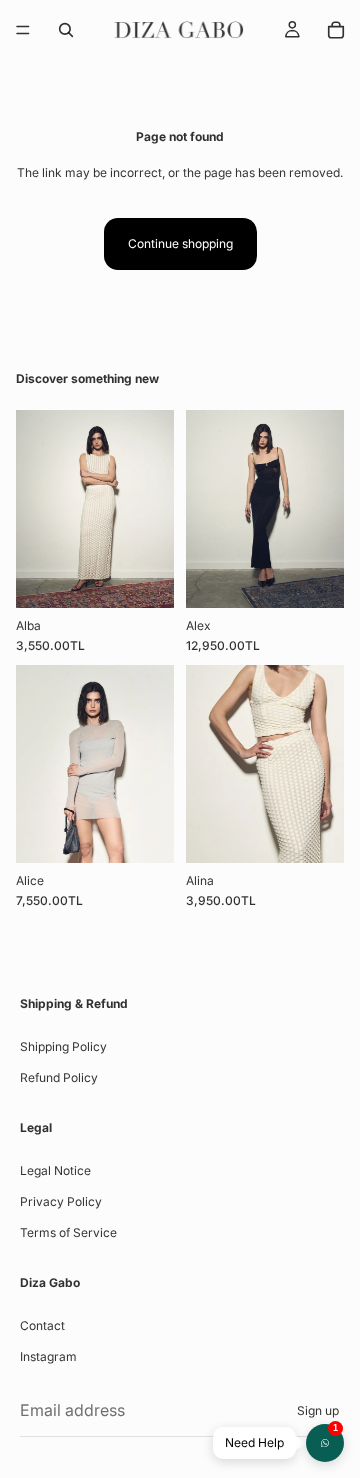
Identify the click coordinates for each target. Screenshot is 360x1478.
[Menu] (23, 30)
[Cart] (336, 30)
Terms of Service (68, 1232)
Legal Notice (55, 1170)
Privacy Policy (61, 1201)
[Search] (66, 30)
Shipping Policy (63, 1046)
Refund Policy (59, 1077)
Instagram (48, 1356)
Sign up (318, 1410)
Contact (42, 1325)
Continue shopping (180, 243)
